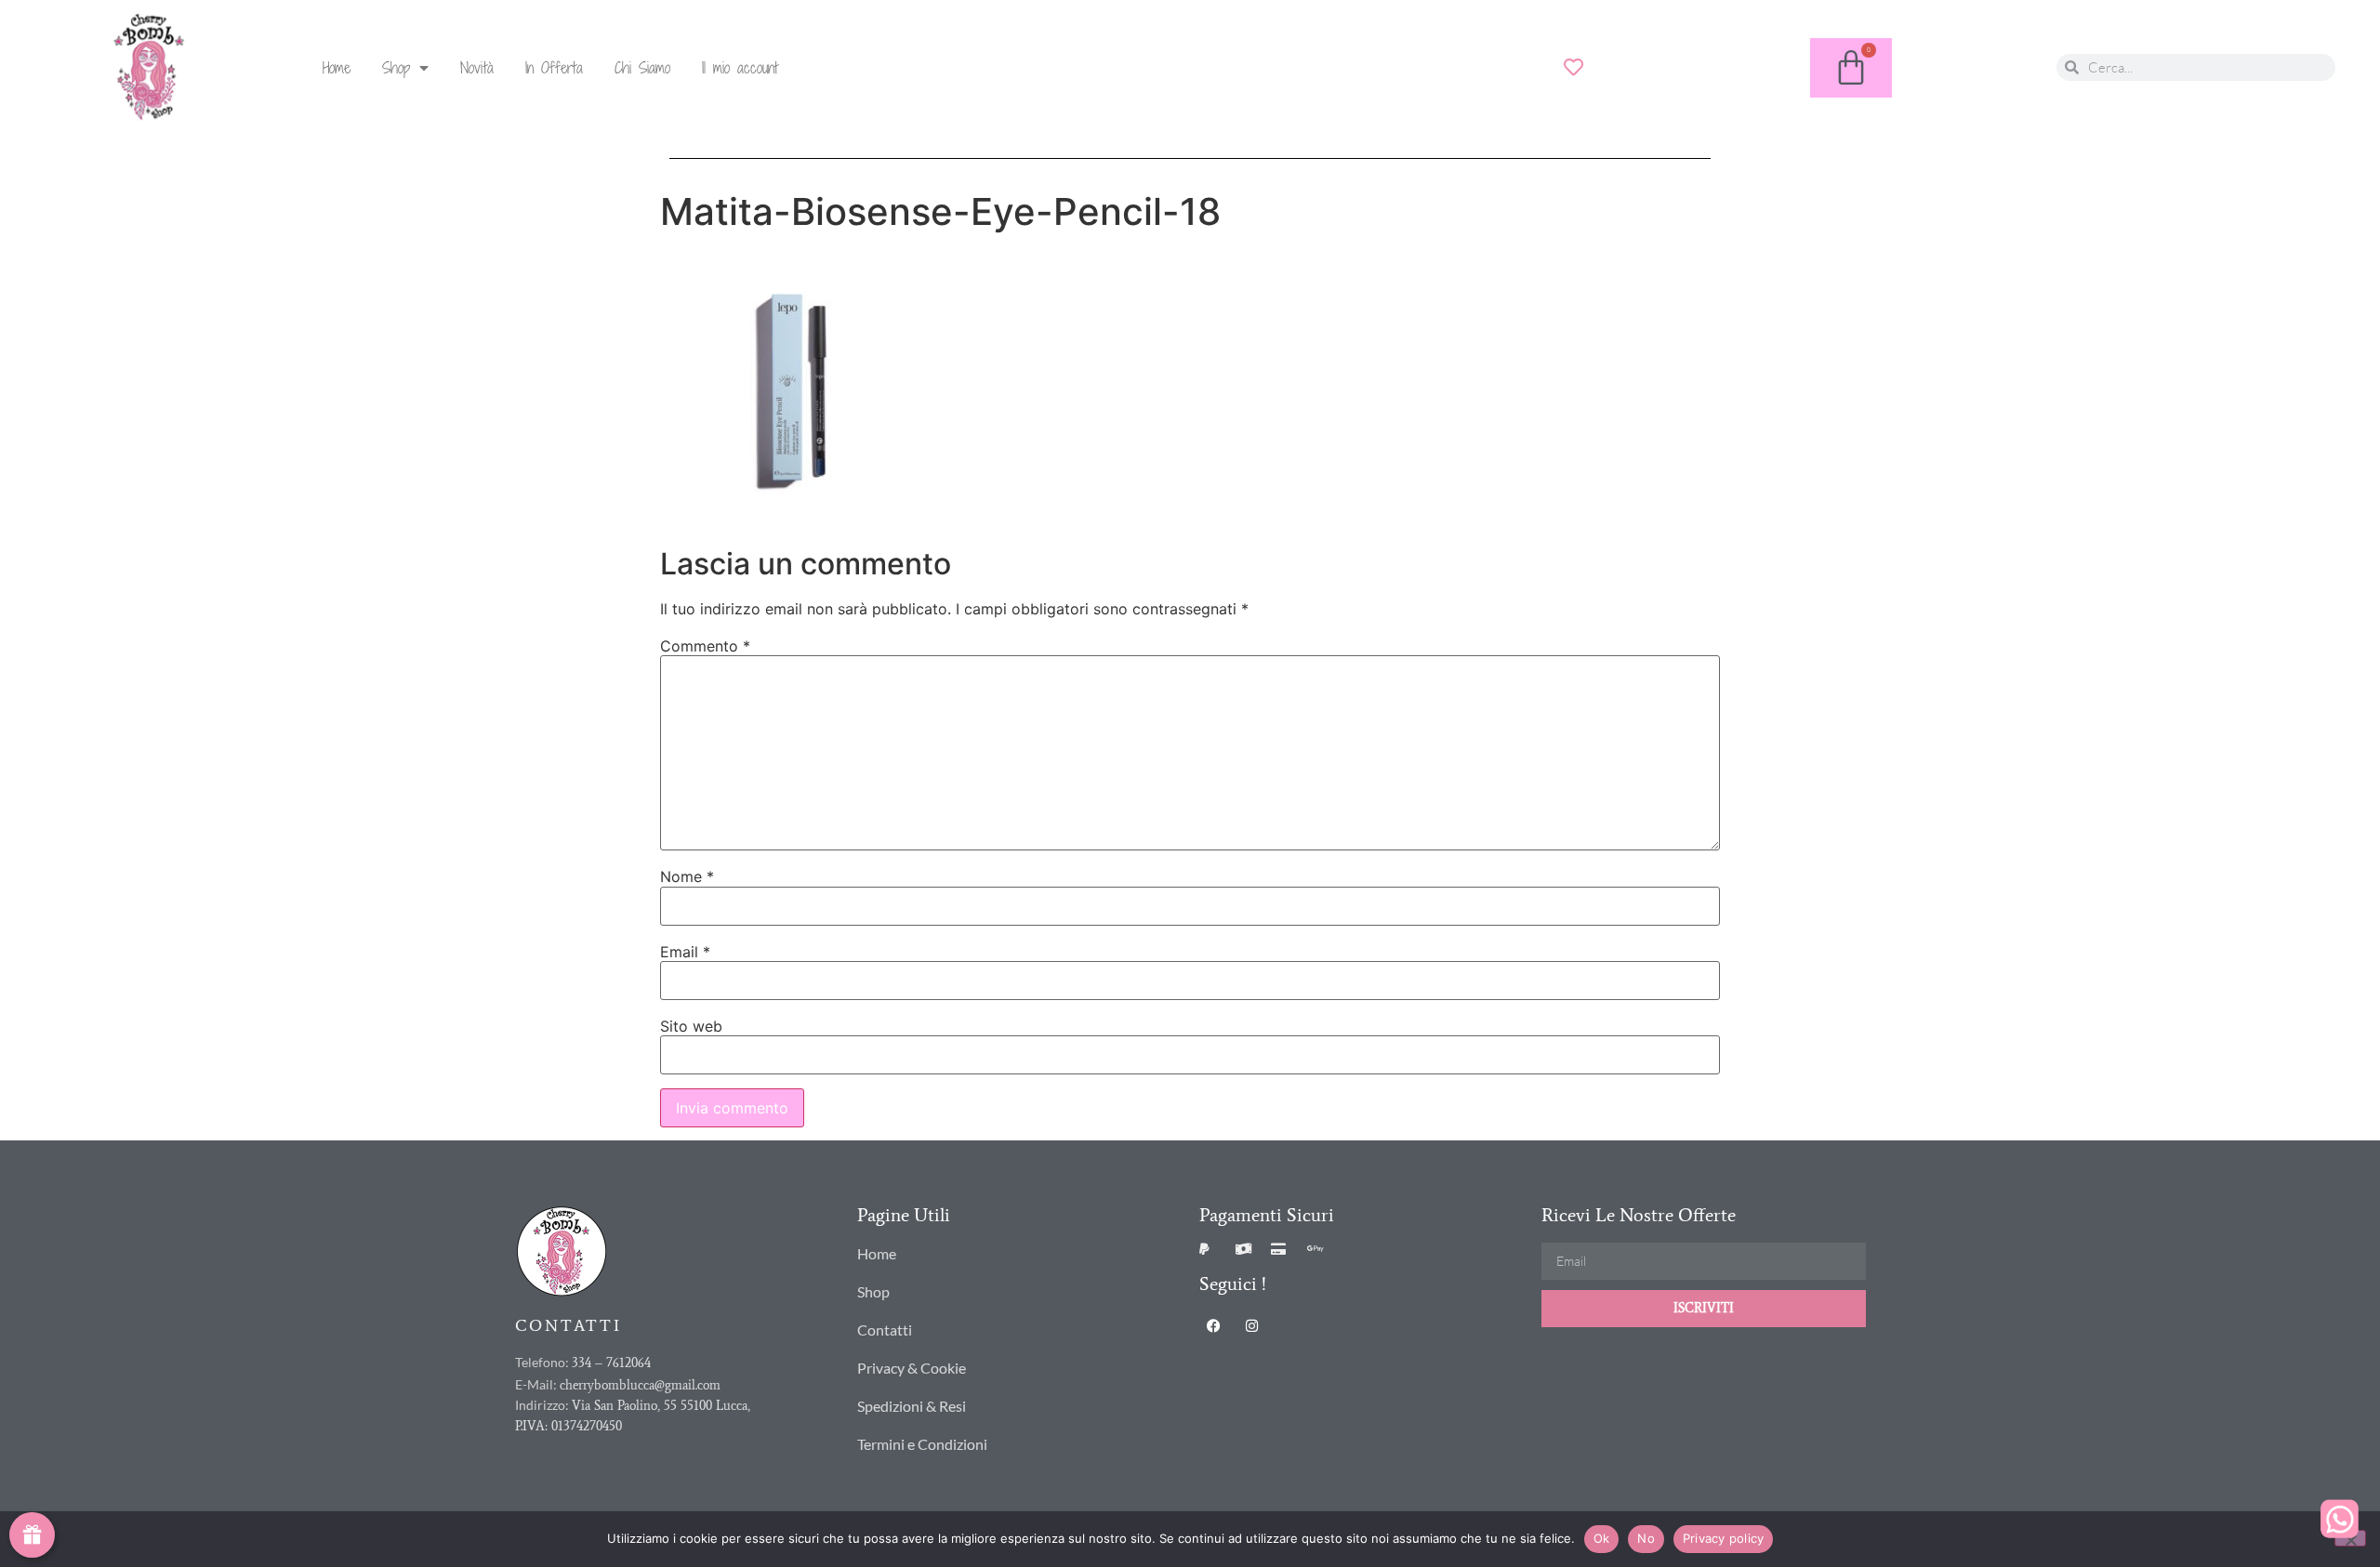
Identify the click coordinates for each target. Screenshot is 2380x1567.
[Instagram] (1251, 1325)
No (1646, 1538)
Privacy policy (1724, 1538)
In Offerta (554, 68)
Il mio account (740, 68)
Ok (1602, 1538)
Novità (477, 68)
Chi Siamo (642, 68)
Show (32, 1535)
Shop (396, 68)
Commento (705, 646)
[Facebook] (1213, 1325)
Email (685, 952)
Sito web (691, 1026)
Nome (687, 876)
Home (337, 68)
